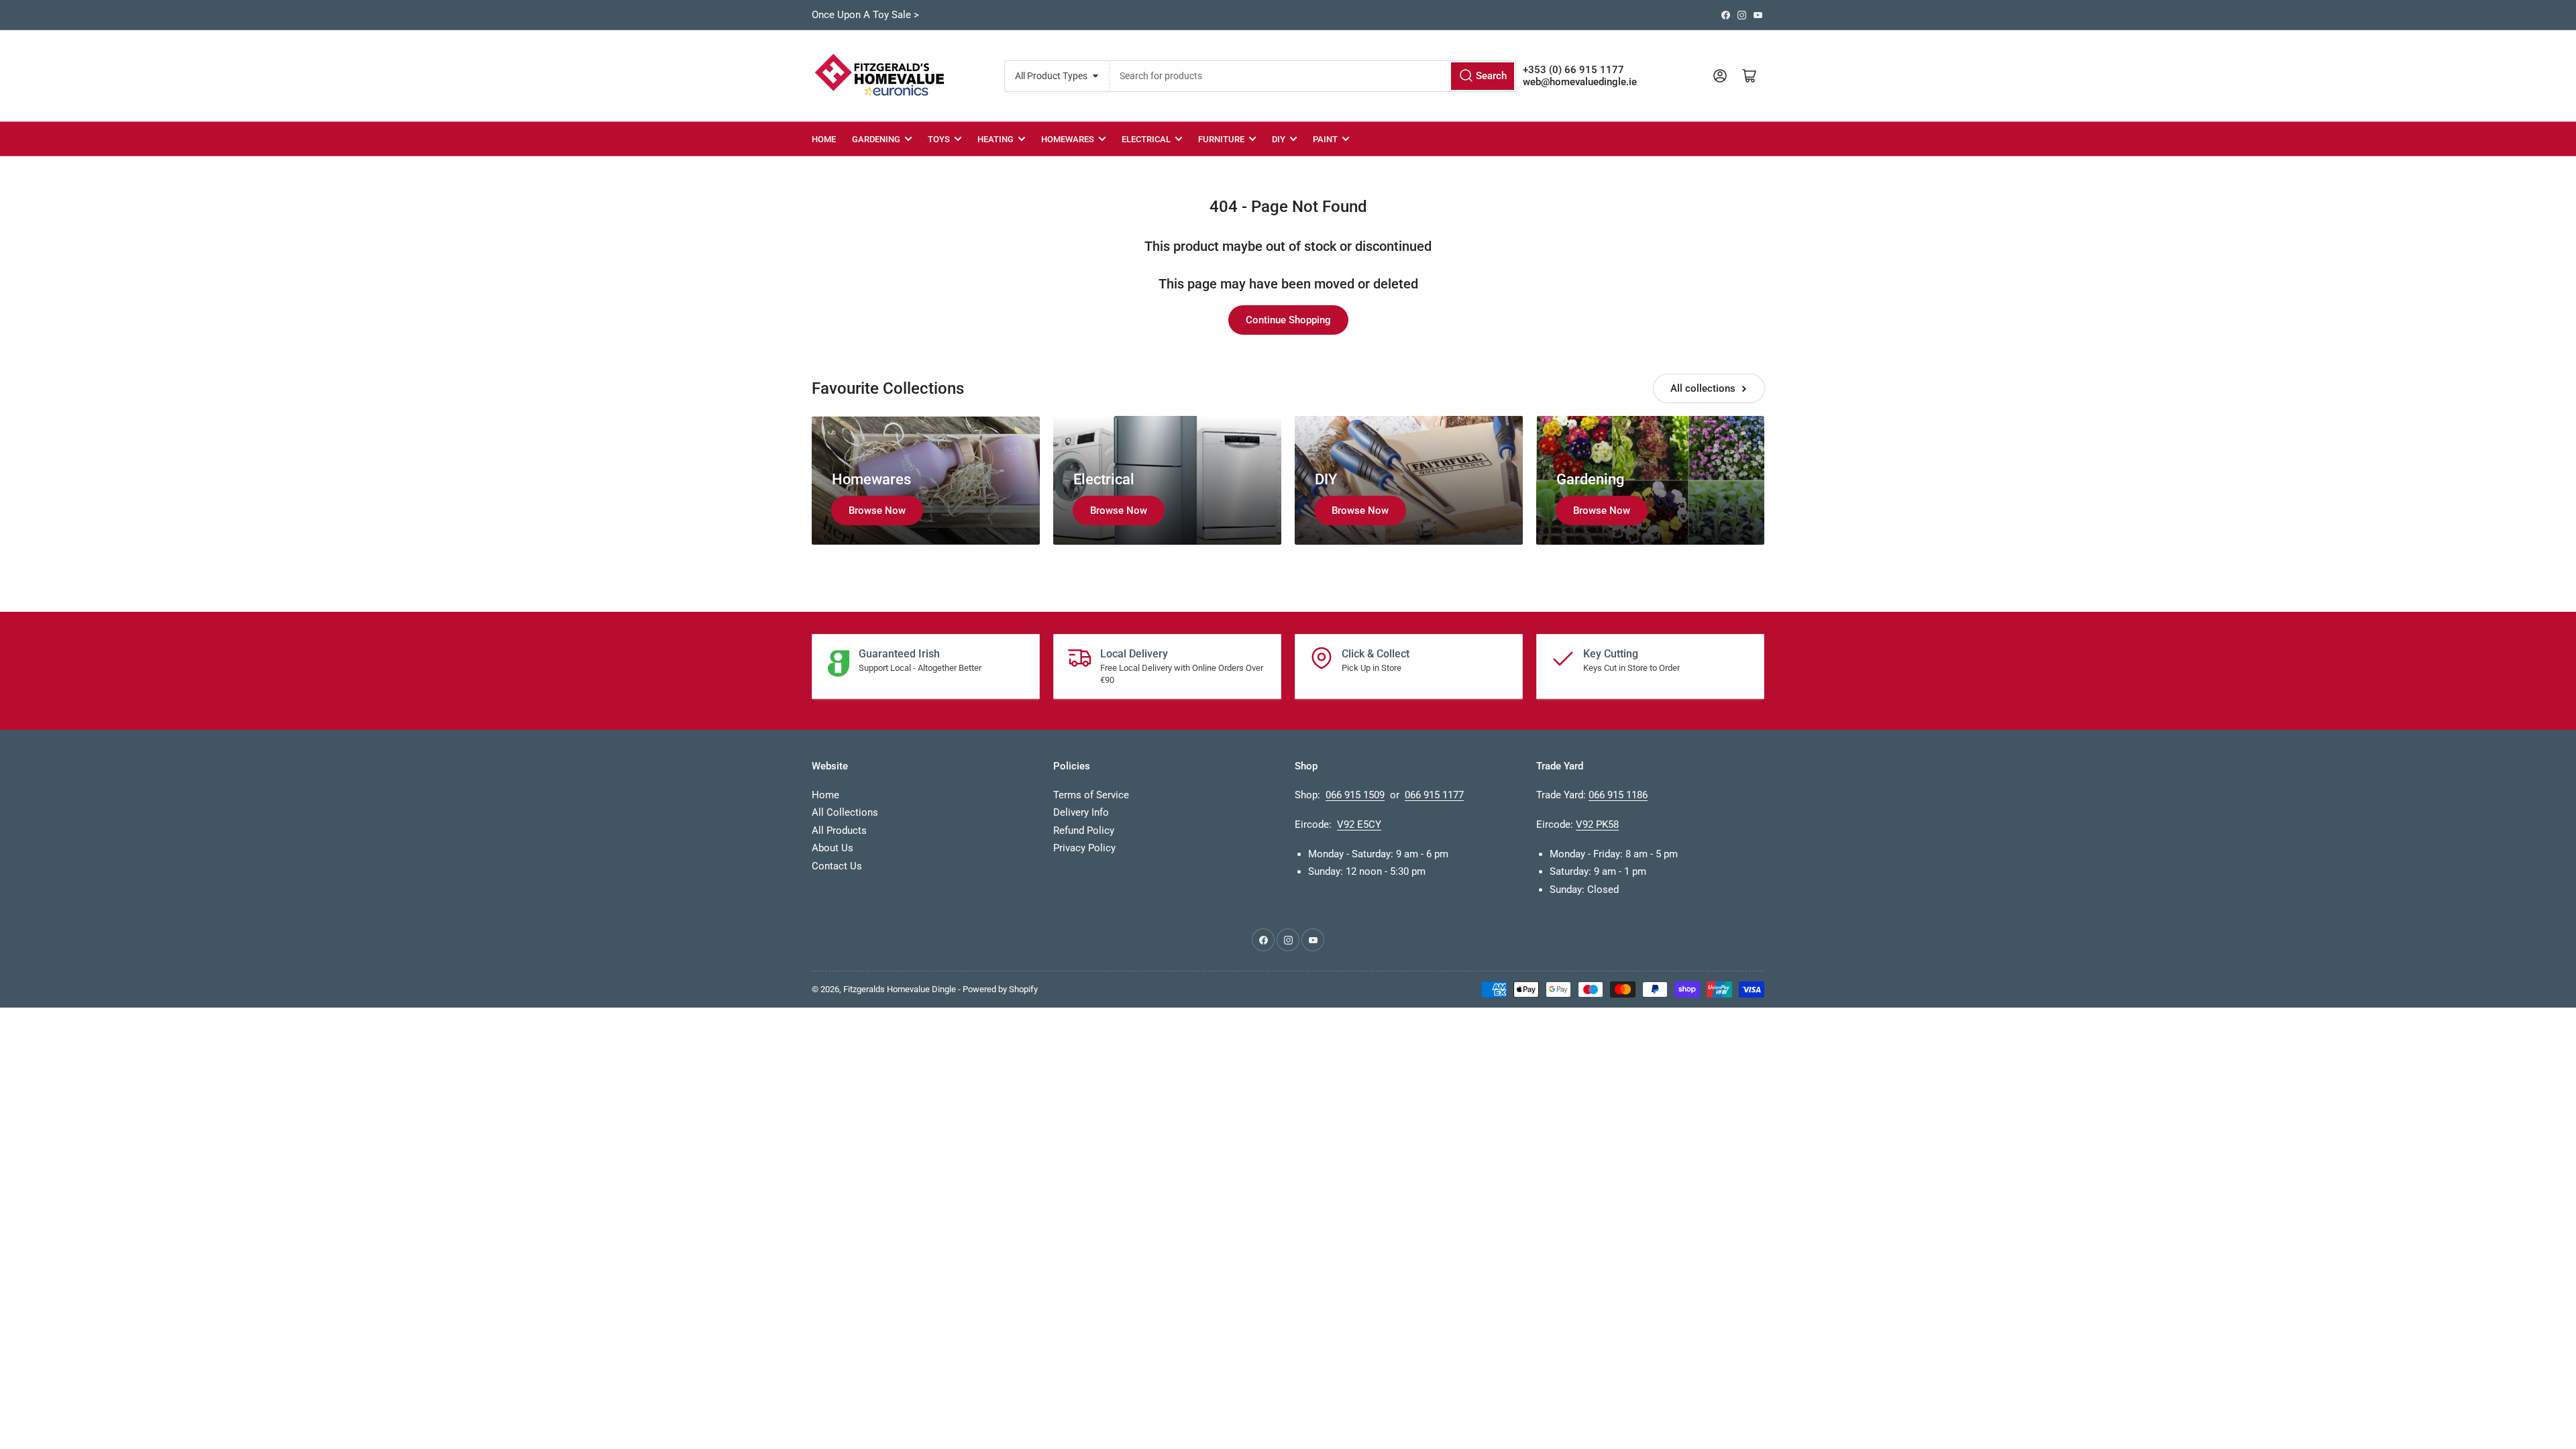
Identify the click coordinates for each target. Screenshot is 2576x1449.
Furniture (1221, 139)
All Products (839, 830)
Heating (996, 139)
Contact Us (837, 866)
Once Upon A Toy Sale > (865, 15)
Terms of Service (1091, 795)
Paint (1325, 139)
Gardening (876, 139)
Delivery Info (1081, 812)
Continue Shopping (1288, 320)
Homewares (1068, 139)
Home (824, 139)
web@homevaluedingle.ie (1580, 82)
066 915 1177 (1434, 795)
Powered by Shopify (1000, 989)
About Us (833, 848)
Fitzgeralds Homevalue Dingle (900, 989)
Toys (939, 139)
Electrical (1146, 139)
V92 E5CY (1359, 824)
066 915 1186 (1618, 795)
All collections (1703, 388)
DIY (1279, 139)
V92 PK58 (1597, 824)
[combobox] (1312, 76)
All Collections (845, 812)
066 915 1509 (1355, 795)
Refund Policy (1084, 830)
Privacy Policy (1084, 848)
